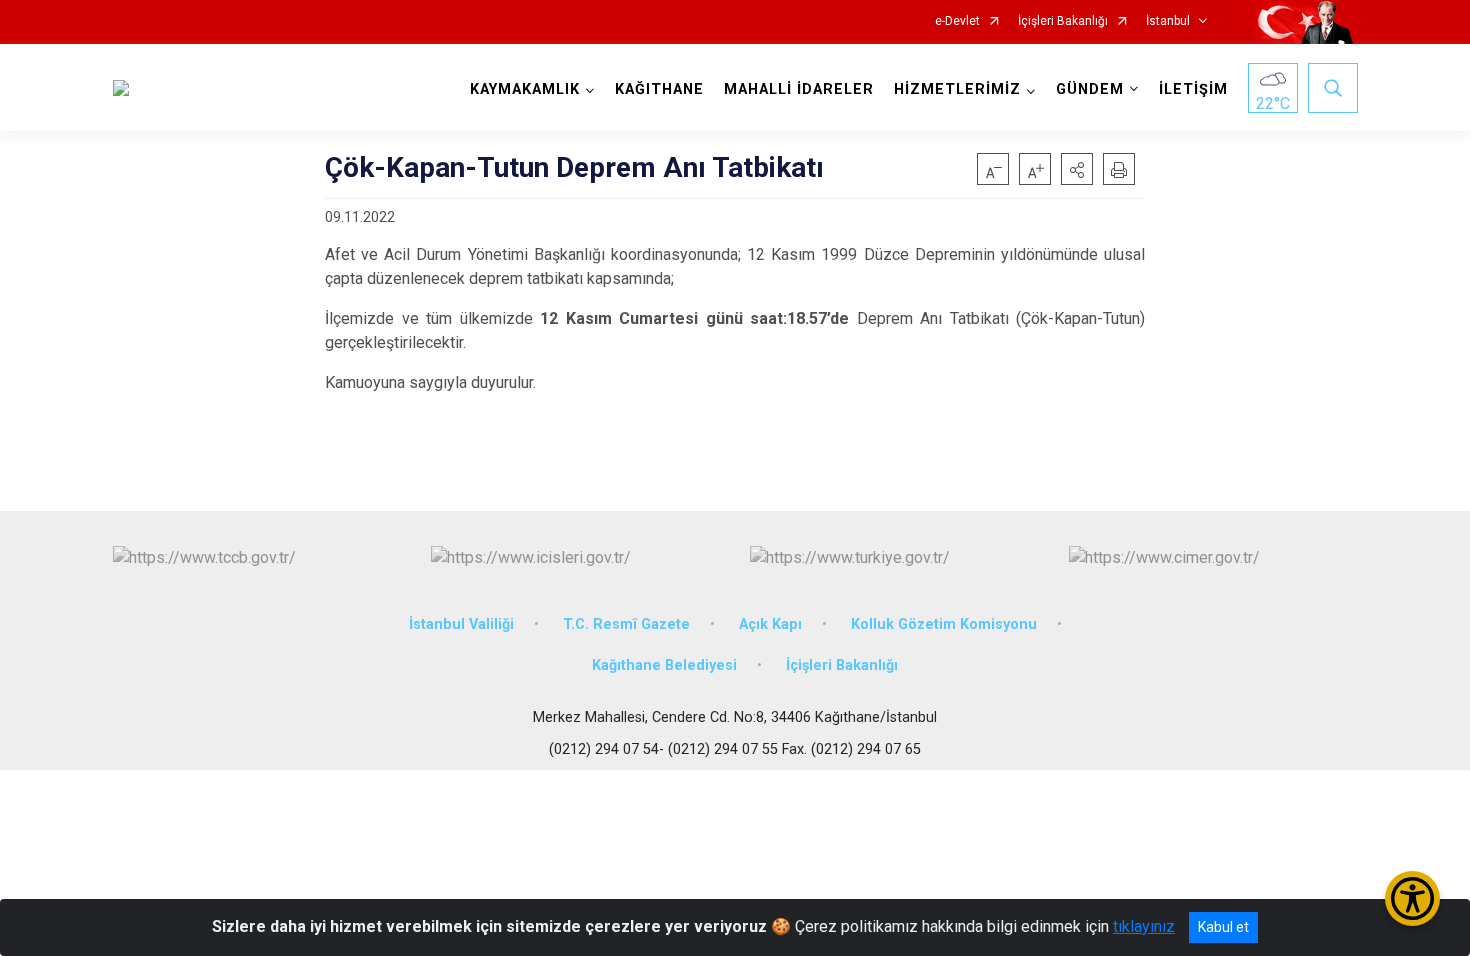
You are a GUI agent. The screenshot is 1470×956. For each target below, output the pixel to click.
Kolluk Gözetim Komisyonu (944, 624)
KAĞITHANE (659, 89)
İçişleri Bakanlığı (1063, 21)
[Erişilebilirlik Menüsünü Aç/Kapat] (1412, 898)
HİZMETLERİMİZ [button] (957, 89)
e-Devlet (957, 21)
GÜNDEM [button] (1090, 89)
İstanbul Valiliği (461, 624)
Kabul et (1223, 927)
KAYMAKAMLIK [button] (525, 89)
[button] (1077, 169)
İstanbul (1168, 21)
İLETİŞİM (1193, 89)
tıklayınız (1144, 926)
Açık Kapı (770, 624)
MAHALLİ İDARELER (799, 89)
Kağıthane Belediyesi (664, 665)
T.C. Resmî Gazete (626, 624)
